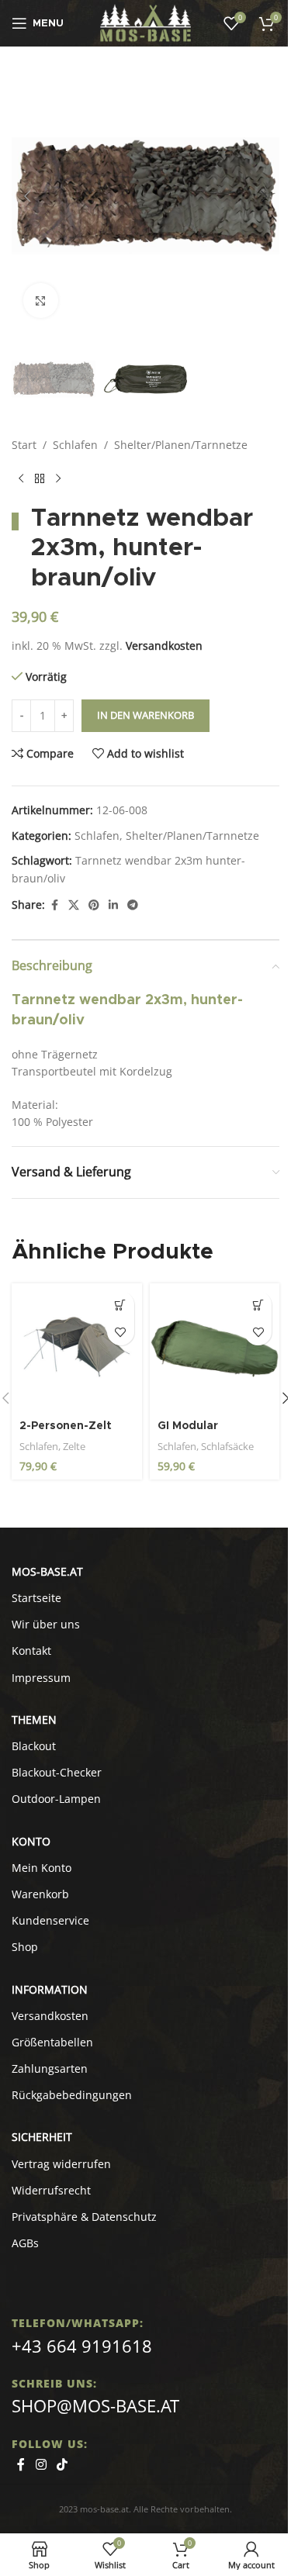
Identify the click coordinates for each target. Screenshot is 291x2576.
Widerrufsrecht (51, 2190)
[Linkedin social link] (113, 905)
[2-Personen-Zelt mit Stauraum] (77, 1348)
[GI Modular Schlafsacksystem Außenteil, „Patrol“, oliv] (215, 1348)
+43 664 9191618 (82, 2346)
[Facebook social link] (54, 905)
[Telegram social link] (133, 905)
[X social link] (74, 905)
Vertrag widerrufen (61, 2164)
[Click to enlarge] (41, 300)
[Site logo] (145, 22)
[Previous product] (21, 479)
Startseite (36, 1598)
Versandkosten (164, 646)
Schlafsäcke (227, 1446)
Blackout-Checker (57, 1772)
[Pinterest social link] (94, 905)
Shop (25, 1947)
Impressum (41, 1678)
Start (24, 445)
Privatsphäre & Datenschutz (84, 2217)
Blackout (34, 1746)
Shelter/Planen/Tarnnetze (181, 445)
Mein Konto (42, 1868)
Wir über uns (46, 1624)
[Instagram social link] (41, 2464)
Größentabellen (52, 2042)
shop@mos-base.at (95, 2405)
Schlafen (75, 445)
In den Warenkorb (145, 715)
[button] (27, 196)
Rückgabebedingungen (72, 2095)
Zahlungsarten (50, 2068)
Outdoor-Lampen (56, 1799)
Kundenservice (50, 1920)
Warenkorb (40, 1894)
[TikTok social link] (62, 2464)
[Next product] (58, 479)
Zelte (74, 1446)
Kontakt (31, 1651)
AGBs (25, 2243)
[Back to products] (40, 479)
